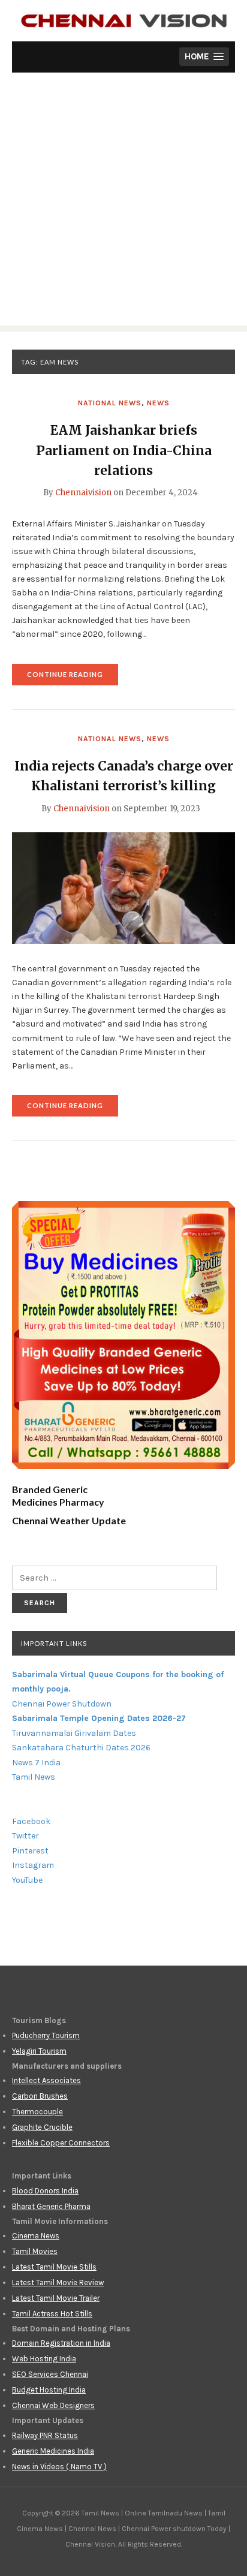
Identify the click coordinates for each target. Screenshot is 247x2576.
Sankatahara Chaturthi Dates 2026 (81, 1748)
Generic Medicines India (53, 2451)
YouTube (27, 1880)
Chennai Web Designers (53, 2405)
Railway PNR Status (45, 2435)
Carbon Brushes (40, 2096)
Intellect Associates (46, 2080)
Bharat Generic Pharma (51, 2206)
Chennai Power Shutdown (62, 1704)
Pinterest (30, 1851)
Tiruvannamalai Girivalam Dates (74, 1733)
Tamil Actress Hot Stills (52, 2314)
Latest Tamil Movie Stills (54, 2267)
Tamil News (34, 1777)
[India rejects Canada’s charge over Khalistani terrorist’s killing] (123, 887)
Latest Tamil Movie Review (58, 2282)
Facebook (31, 1821)
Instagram (33, 1865)
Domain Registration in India (61, 2343)
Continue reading (73, 678)
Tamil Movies (35, 2251)
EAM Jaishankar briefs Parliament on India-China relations (124, 450)
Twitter (25, 1836)
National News (110, 403)
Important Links (54, 1643)
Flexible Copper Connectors (61, 2143)
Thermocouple (37, 2112)
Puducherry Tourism (46, 2035)
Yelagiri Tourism (39, 2051)
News (158, 403)
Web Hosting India (44, 2359)
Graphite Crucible (42, 2127)
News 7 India (36, 1763)
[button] (204, 57)
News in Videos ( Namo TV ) (59, 2467)
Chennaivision (83, 493)
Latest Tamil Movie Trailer (56, 2298)
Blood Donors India (45, 2191)
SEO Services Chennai (50, 2374)
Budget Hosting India (49, 2390)
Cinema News (36, 2236)
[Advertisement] (123, 202)
